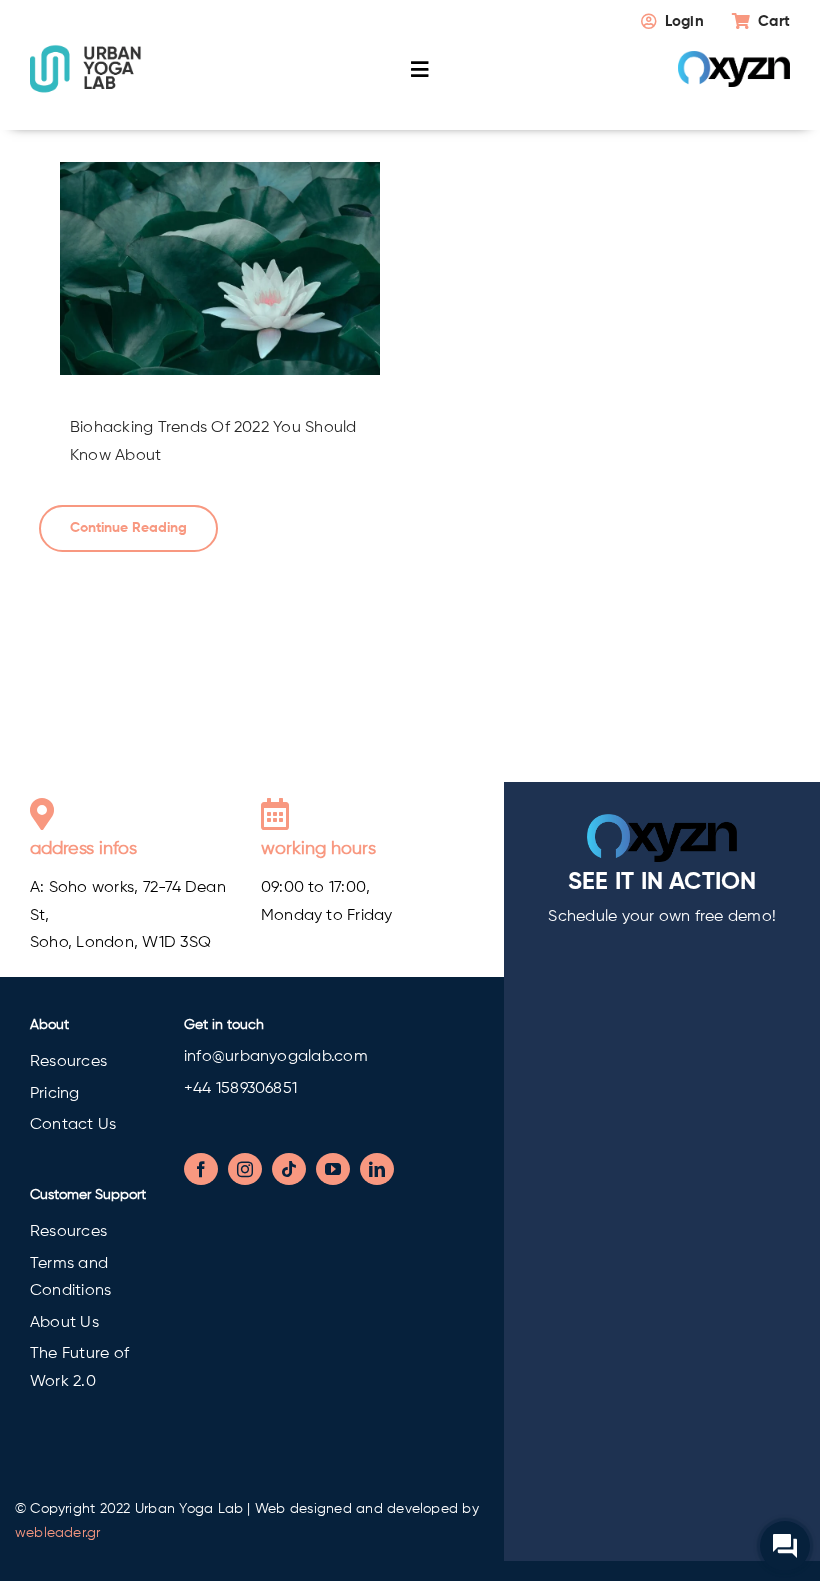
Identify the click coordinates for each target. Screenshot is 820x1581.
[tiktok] (289, 1169)
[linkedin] (377, 1169)
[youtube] (333, 1169)
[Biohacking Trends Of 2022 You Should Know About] (220, 268)
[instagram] (245, 1169)
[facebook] (201, 1169)
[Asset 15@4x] (86, 52)
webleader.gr (58, 1533)
